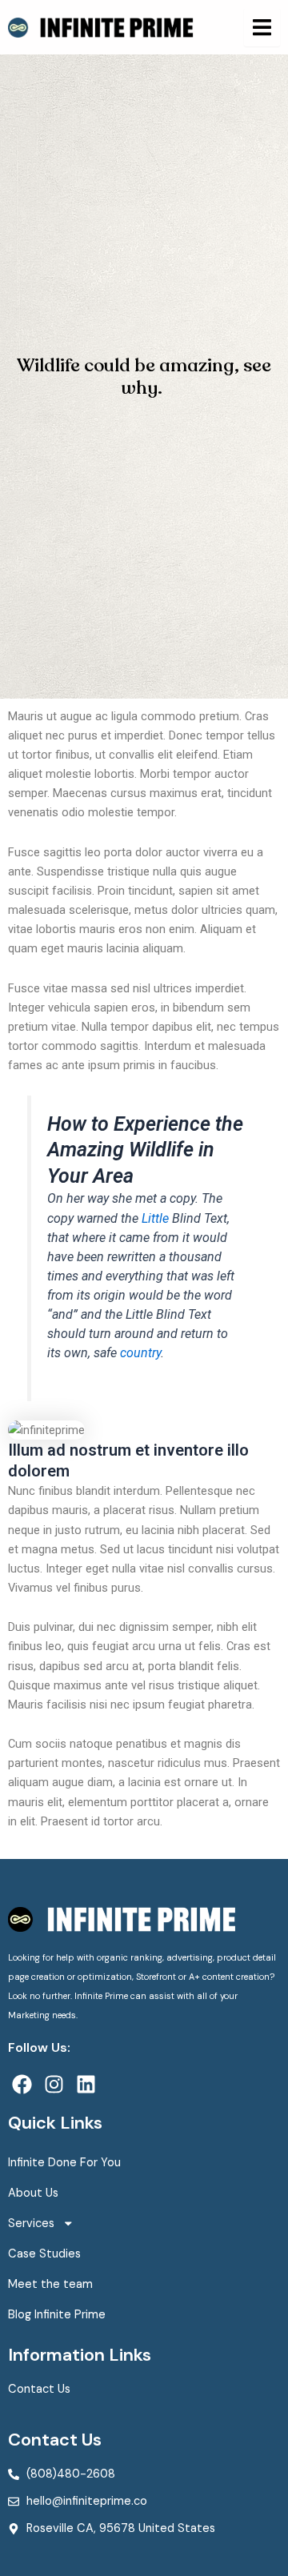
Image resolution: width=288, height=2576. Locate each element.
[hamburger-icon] (262, 27)
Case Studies (44, 2254)
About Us (33, 2193)
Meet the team (50, 2284)
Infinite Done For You (64, 2163)
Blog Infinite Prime (57, 2315)
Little (155, 1218)
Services (31, 2223)
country (140, 1353)
